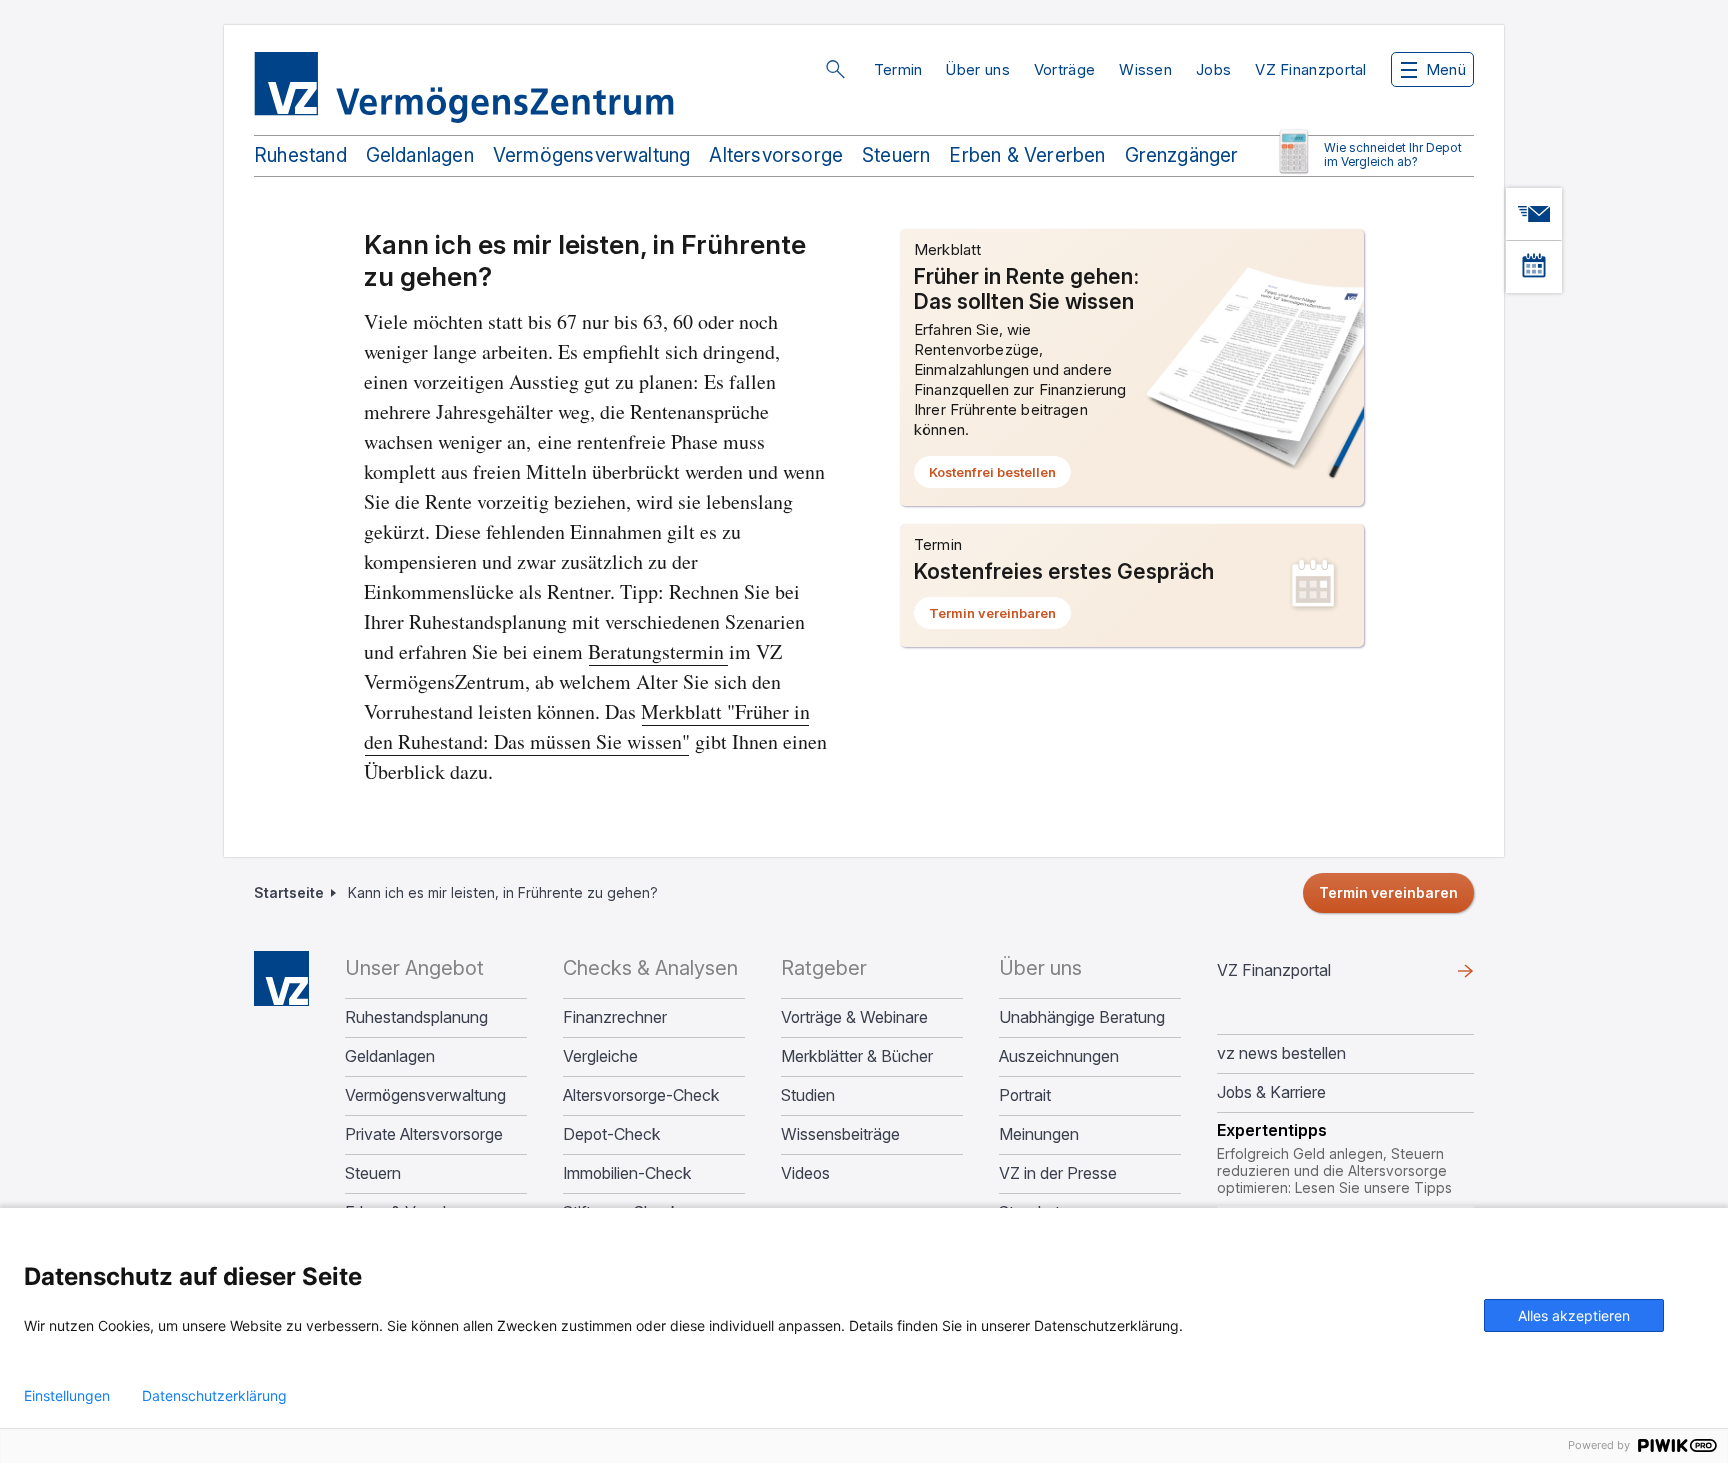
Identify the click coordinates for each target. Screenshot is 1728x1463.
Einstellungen (67, 1396)
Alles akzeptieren (1574, 1315)
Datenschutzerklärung (214, 1396)
